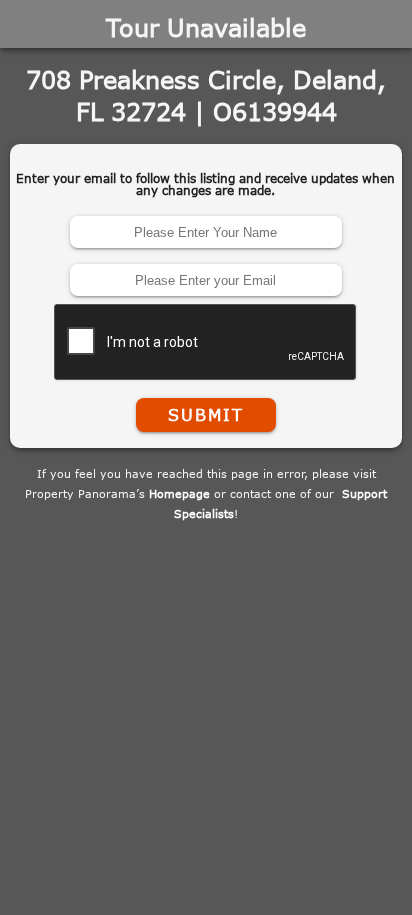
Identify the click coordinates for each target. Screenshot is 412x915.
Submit (206, 415)
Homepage (179, 493)
